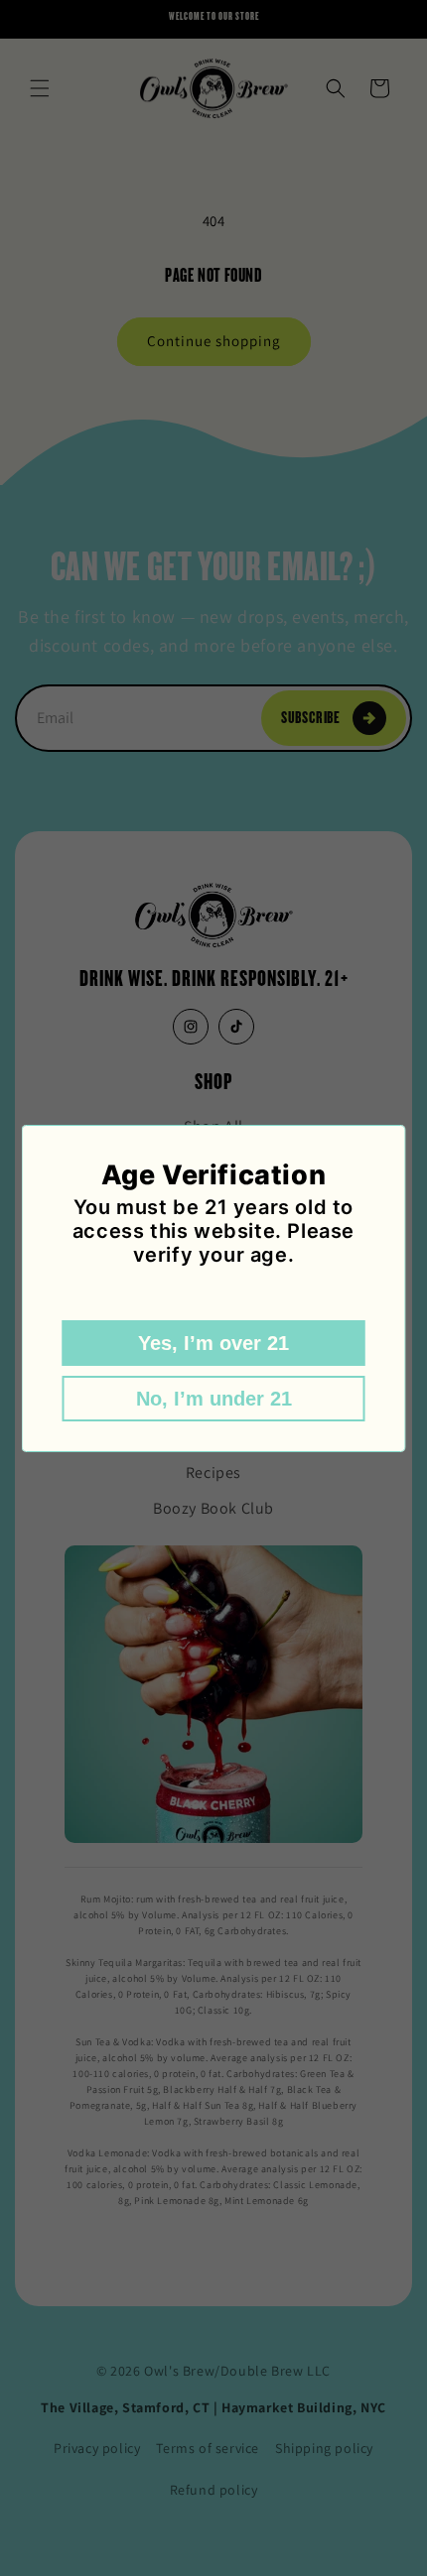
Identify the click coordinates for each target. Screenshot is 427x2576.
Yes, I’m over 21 (213, 1343)
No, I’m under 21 (214, 1399)
